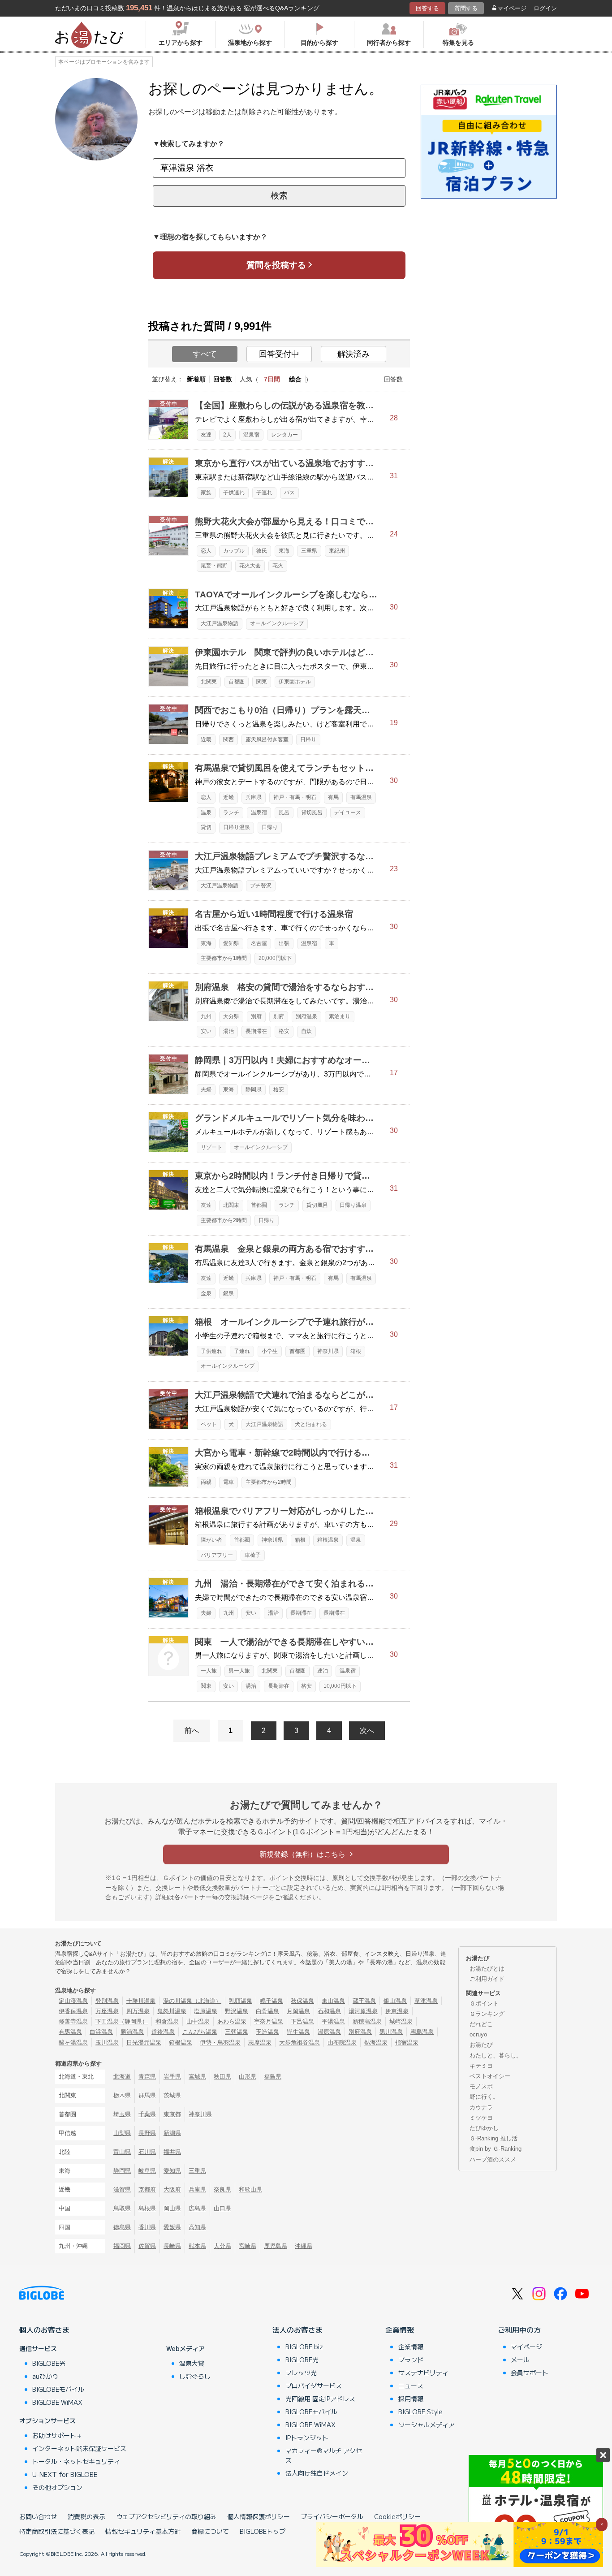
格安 (284, 1031)
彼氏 (262, 551)
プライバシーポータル (332, 2516)
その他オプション (57, 2487)
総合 (295, 379)
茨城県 (172, 2095)
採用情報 (411, 2399)
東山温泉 (333, 2001)
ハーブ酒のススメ (493, 2159)
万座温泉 (107, 2011)
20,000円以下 (275, 958)
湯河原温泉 (363, 2011)
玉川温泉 (107, 2042)
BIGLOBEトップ (263, 2531)
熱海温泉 (376, 2042)
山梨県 (122, 2133)
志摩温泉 (260, 2042)
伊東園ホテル (295, 682)
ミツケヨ (481, 2118)
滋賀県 (122, 2189)
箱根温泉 (328, 1540)
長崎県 (172, 2246)
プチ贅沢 (261, 886)
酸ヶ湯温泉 (73, 2042)
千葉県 (147, 2114)
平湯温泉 (333, 2021)
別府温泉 (306, 1016)
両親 (206, 1482)
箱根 (356, 1351)
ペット (209, 1424)
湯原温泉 (329, 2032)
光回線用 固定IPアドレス (320, 2399)
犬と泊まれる (311, 1424)
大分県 (231, 1016)
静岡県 (254, 1089)
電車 (228, 1482)
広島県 (197, 2208)
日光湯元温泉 (144, 2042)
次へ (367, 1731)
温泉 (206, 813)
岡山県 (172, 2208)
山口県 (222, 2208)
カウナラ (481, 2107)
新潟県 (172, 2133)
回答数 (223, 379)
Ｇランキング (487, 2014)
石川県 (147, 2152)
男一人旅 (239, 1671)
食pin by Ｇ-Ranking (496, 2149)
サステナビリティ (423, 2373)
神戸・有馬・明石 (295, 797)
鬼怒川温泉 (172, 2011)
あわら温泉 (232, 2021)
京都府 (147, 2189)
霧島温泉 (422, 2032)
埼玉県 (122, 2114)
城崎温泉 (401, 2021)
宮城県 (197, 2077)
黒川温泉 (391, 2032)
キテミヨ (481, 2066)
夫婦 (206, 1089)
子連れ (264, 493)
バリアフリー (217, 1555)
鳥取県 (122, 2208)
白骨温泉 (267, 2011)
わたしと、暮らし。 (496, 2055)
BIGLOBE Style (420, 2412)
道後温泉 (163, 2032)
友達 (206, 435)
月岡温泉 (298, 2011)
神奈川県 (328, 1351)
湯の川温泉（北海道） (192, 2001)
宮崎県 (248, 2246)
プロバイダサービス (314, 2386)
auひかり (45, 2376)
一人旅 (209, 1671)
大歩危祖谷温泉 (300, 2042)
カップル (234, 551)
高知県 (197, 2227)
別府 (256, 1016)
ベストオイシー (490, 2076)
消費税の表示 (86, 2516)
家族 (206, 493)
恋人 (206, 551)
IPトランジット (307, 2438)
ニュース (411, 2386)
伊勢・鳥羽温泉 (220, 2042)
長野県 (147, 2133)
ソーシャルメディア (427, 2425)
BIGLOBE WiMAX (57, 2402)
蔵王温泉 (364, 2001)
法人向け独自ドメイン (317, 2473)
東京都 (172, 2114)
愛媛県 (172, 2227)
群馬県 (147, 2095)
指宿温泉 (407, 2042)
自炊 (306, 1031)
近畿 (206, 739)
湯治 (228, 1031)
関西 (228, 739)
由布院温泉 (342, 2042)
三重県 (309, 551)
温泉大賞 (192, 2363)
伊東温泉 (397, 2011)
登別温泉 (107, 2001)
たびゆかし (484, 2128)
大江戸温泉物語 (220, 623)
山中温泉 (198, 2021)
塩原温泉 (206, 2011)
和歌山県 (250, 2189)
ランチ (231, 813)
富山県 (122, 2152)
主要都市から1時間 (224, 958)
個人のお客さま (44, 2330)
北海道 (122, 2077)
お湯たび (481, 2045)
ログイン (545, 8)
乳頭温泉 (241, 2001)
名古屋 (259, 943)
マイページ (512, 8)
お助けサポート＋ (57, 2435)
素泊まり (340, 1016)
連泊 (323, 1671)
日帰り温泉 (237, 827)
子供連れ (234, 493)
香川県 (147, 2227)
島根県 (147, 2208)
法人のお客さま (297, 2330)
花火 (278, 566)
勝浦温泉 (132, 2032)
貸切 (206, 827)
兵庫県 (254, 797)
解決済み (353, 354)
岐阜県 (147, 2171)
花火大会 (250, 566)
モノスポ (481, 2086)
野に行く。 (484, 2097)
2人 (227, 435)
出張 (284, 943)
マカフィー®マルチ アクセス (324, 2455)
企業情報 (400, 2330)
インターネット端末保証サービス (79, 2448)
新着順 (196, 379)
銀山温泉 (395, 2001)
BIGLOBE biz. (305, 2347)
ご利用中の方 (519, 2330)
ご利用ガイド (487, 1979)
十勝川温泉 (141, 2001)
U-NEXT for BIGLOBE (65, 2474)
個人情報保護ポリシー (259, 2516)
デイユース (348, 813)
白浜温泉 (101, 2032)
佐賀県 (147, 2246)
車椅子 (253, 1555)
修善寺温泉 (73, 2021)
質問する (466, 8)
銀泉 (228, 1293)
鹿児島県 (276, 2246)
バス (289, 493)
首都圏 (237, 682)
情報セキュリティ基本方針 (143, 2531)
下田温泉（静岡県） (122, 2021)
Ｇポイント (484, 2003)
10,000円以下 (340, 1686)
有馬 (333, 797)
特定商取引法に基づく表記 (57, 2531)
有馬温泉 (361, 797)
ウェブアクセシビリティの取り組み (166, 2516)
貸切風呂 (312, 813)
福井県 (172, 2152)
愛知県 (231, 943)
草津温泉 (426, 2001)
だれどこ (481, 2024)
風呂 (284, 813)
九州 (206, 1016)
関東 (262, 682)
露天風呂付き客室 (267, 739)
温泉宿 (251, 435)
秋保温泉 (302, 2001)
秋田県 (222, 2077)
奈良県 (222, 2189)
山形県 (248, 2077)
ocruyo (478, 2034)
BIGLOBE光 (49, 2363)
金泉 (206, 1293)
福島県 (273, 2077)
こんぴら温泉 (200, 2032)
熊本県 (197, 2246)
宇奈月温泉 (269, 2021)
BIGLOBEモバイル (58, 2389)
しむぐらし (195, 2376)
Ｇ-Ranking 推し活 (493, 2138)
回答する (427, 8)
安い (206, 1031)
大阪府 (172, 2189)
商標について (210, 2531)
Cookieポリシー (397, 2516)
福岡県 (122, 2246)
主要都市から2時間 (224, 1220)
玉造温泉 (267, 2032)
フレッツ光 (301, 2373)
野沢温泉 (237, 2011)
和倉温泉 (167, 2021)
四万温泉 (138, 2011)
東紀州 (337, 551)
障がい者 (211, 1540)
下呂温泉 (302, 2021)
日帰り (308, 739)
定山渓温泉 (73, 2001)
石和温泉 (329, 2011)
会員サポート (530, 2373)
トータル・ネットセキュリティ (76, 2461)
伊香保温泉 (73, 2011)
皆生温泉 (298, 2032)
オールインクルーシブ (277, 623)
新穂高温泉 (367, 2021)
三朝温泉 (237, 2032)
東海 (284, 551)
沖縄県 (304, 2246)
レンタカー (284, 435)
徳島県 (122, 2227)
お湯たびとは (487, 1969)
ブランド (411, 2360)
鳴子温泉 (272, 2001)
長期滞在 (256, 1031)
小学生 (270, 1351)
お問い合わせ (38, 2516)
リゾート (211, 1147)
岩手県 (172, 2077)
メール (520, 2360)
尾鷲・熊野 (214, 566)
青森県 (147, 2077)
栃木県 (122, 2095)
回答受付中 (279, 354)
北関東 (209, 682)
